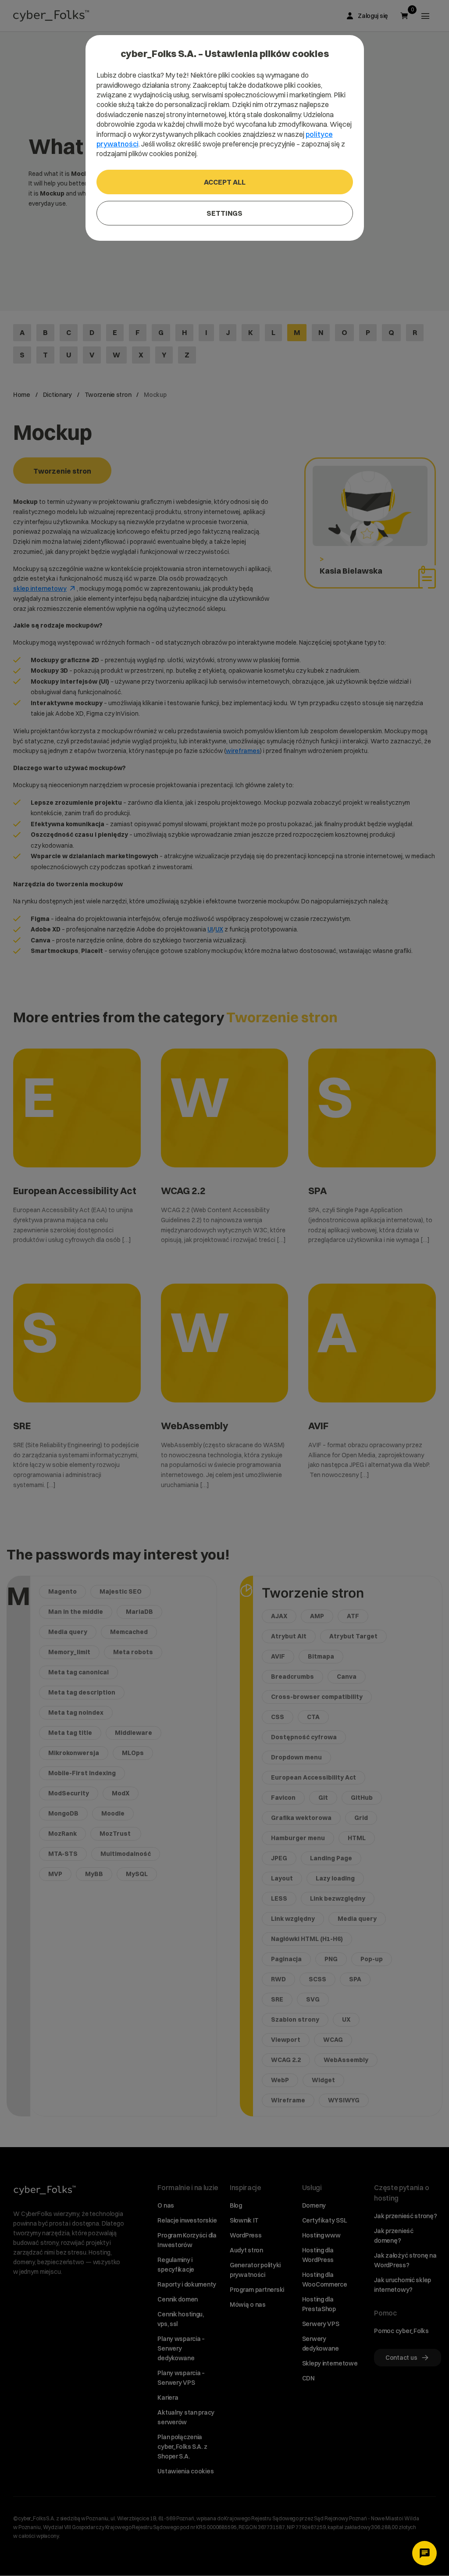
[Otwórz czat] (424, 2553)
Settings (224, 213)
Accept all (225, 182)
